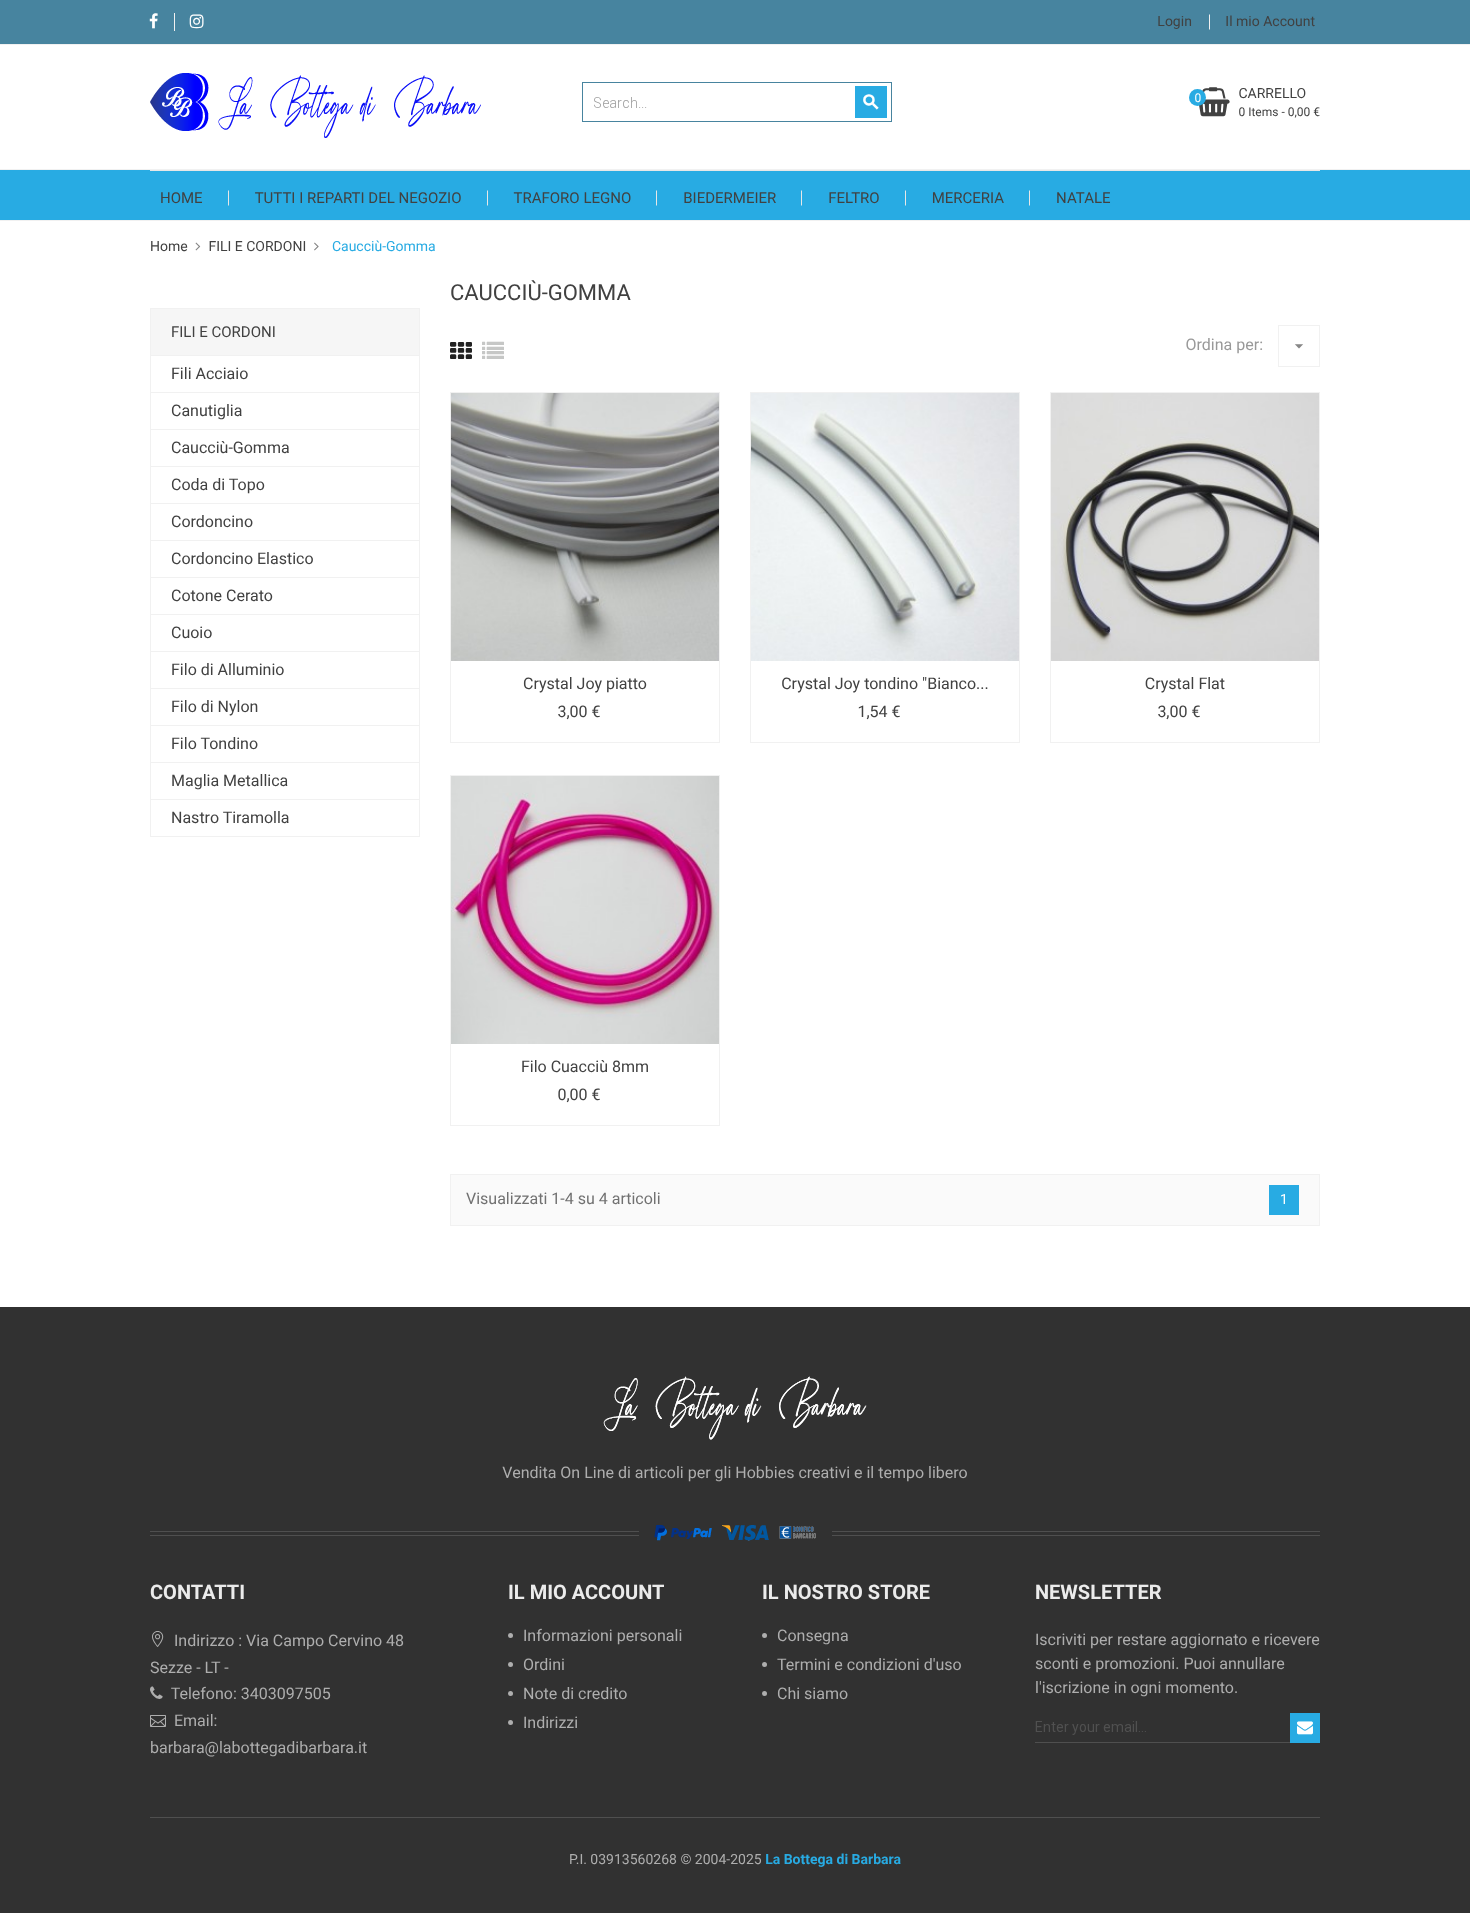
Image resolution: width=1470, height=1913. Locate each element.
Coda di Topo (218, 484)
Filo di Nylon (214, 706)
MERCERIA (968, 198)
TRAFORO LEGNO (573, 198)
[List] (493, 352)
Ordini (544, 1665)
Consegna (813, 1636)
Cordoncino (212, 521)
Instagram (196, 22)
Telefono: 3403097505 (249, 1693)
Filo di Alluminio (227, 669)
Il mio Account (586, 1592)
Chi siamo (812, 1694)
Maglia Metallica (229, 780)
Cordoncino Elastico (242, 558)
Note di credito (575, 1694)
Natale (1083, 198)
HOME (181, 198)
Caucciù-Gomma (230, 447)
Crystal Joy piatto (585, 683)
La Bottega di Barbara (833, 1860)
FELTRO (853, 198)
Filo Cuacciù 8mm (585, 1066)
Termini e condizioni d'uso (869, 1665)
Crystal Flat (1185, 683)
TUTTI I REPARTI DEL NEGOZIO (358, 198)
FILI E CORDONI (223, 332)
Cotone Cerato (222, 595)
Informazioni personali (602, 1636)
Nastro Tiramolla (230, 817)
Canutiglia (206, 410)
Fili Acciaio (209, 373)
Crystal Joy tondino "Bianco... (885, 683)
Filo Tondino (214, 743)
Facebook (153, 22)
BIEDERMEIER (729, 198)
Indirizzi (550, 1723)
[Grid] (461, 352)
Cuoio (191, 632)
